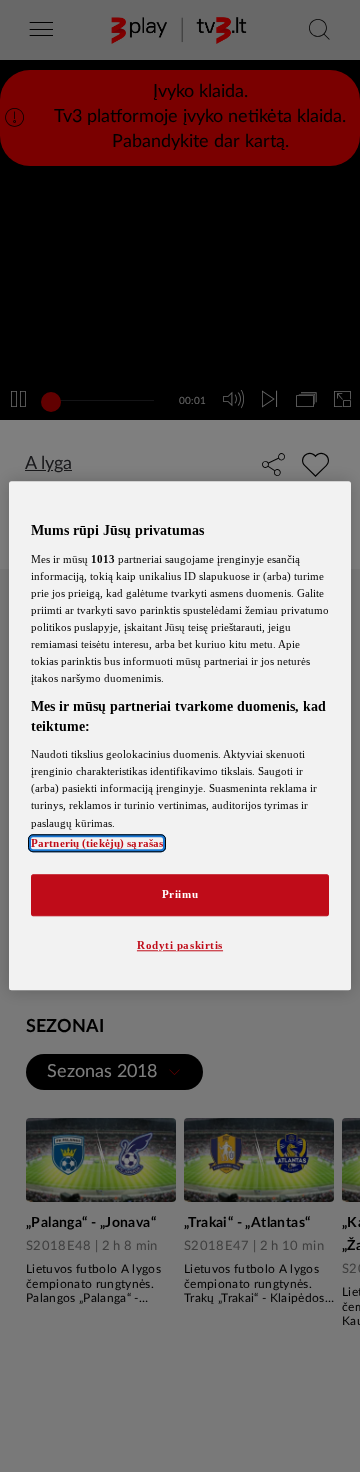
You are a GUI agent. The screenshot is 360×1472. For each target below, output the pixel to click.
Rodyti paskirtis (180, 945)
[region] (180, 735)
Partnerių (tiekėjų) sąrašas (97, 843)
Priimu (180, 894)
